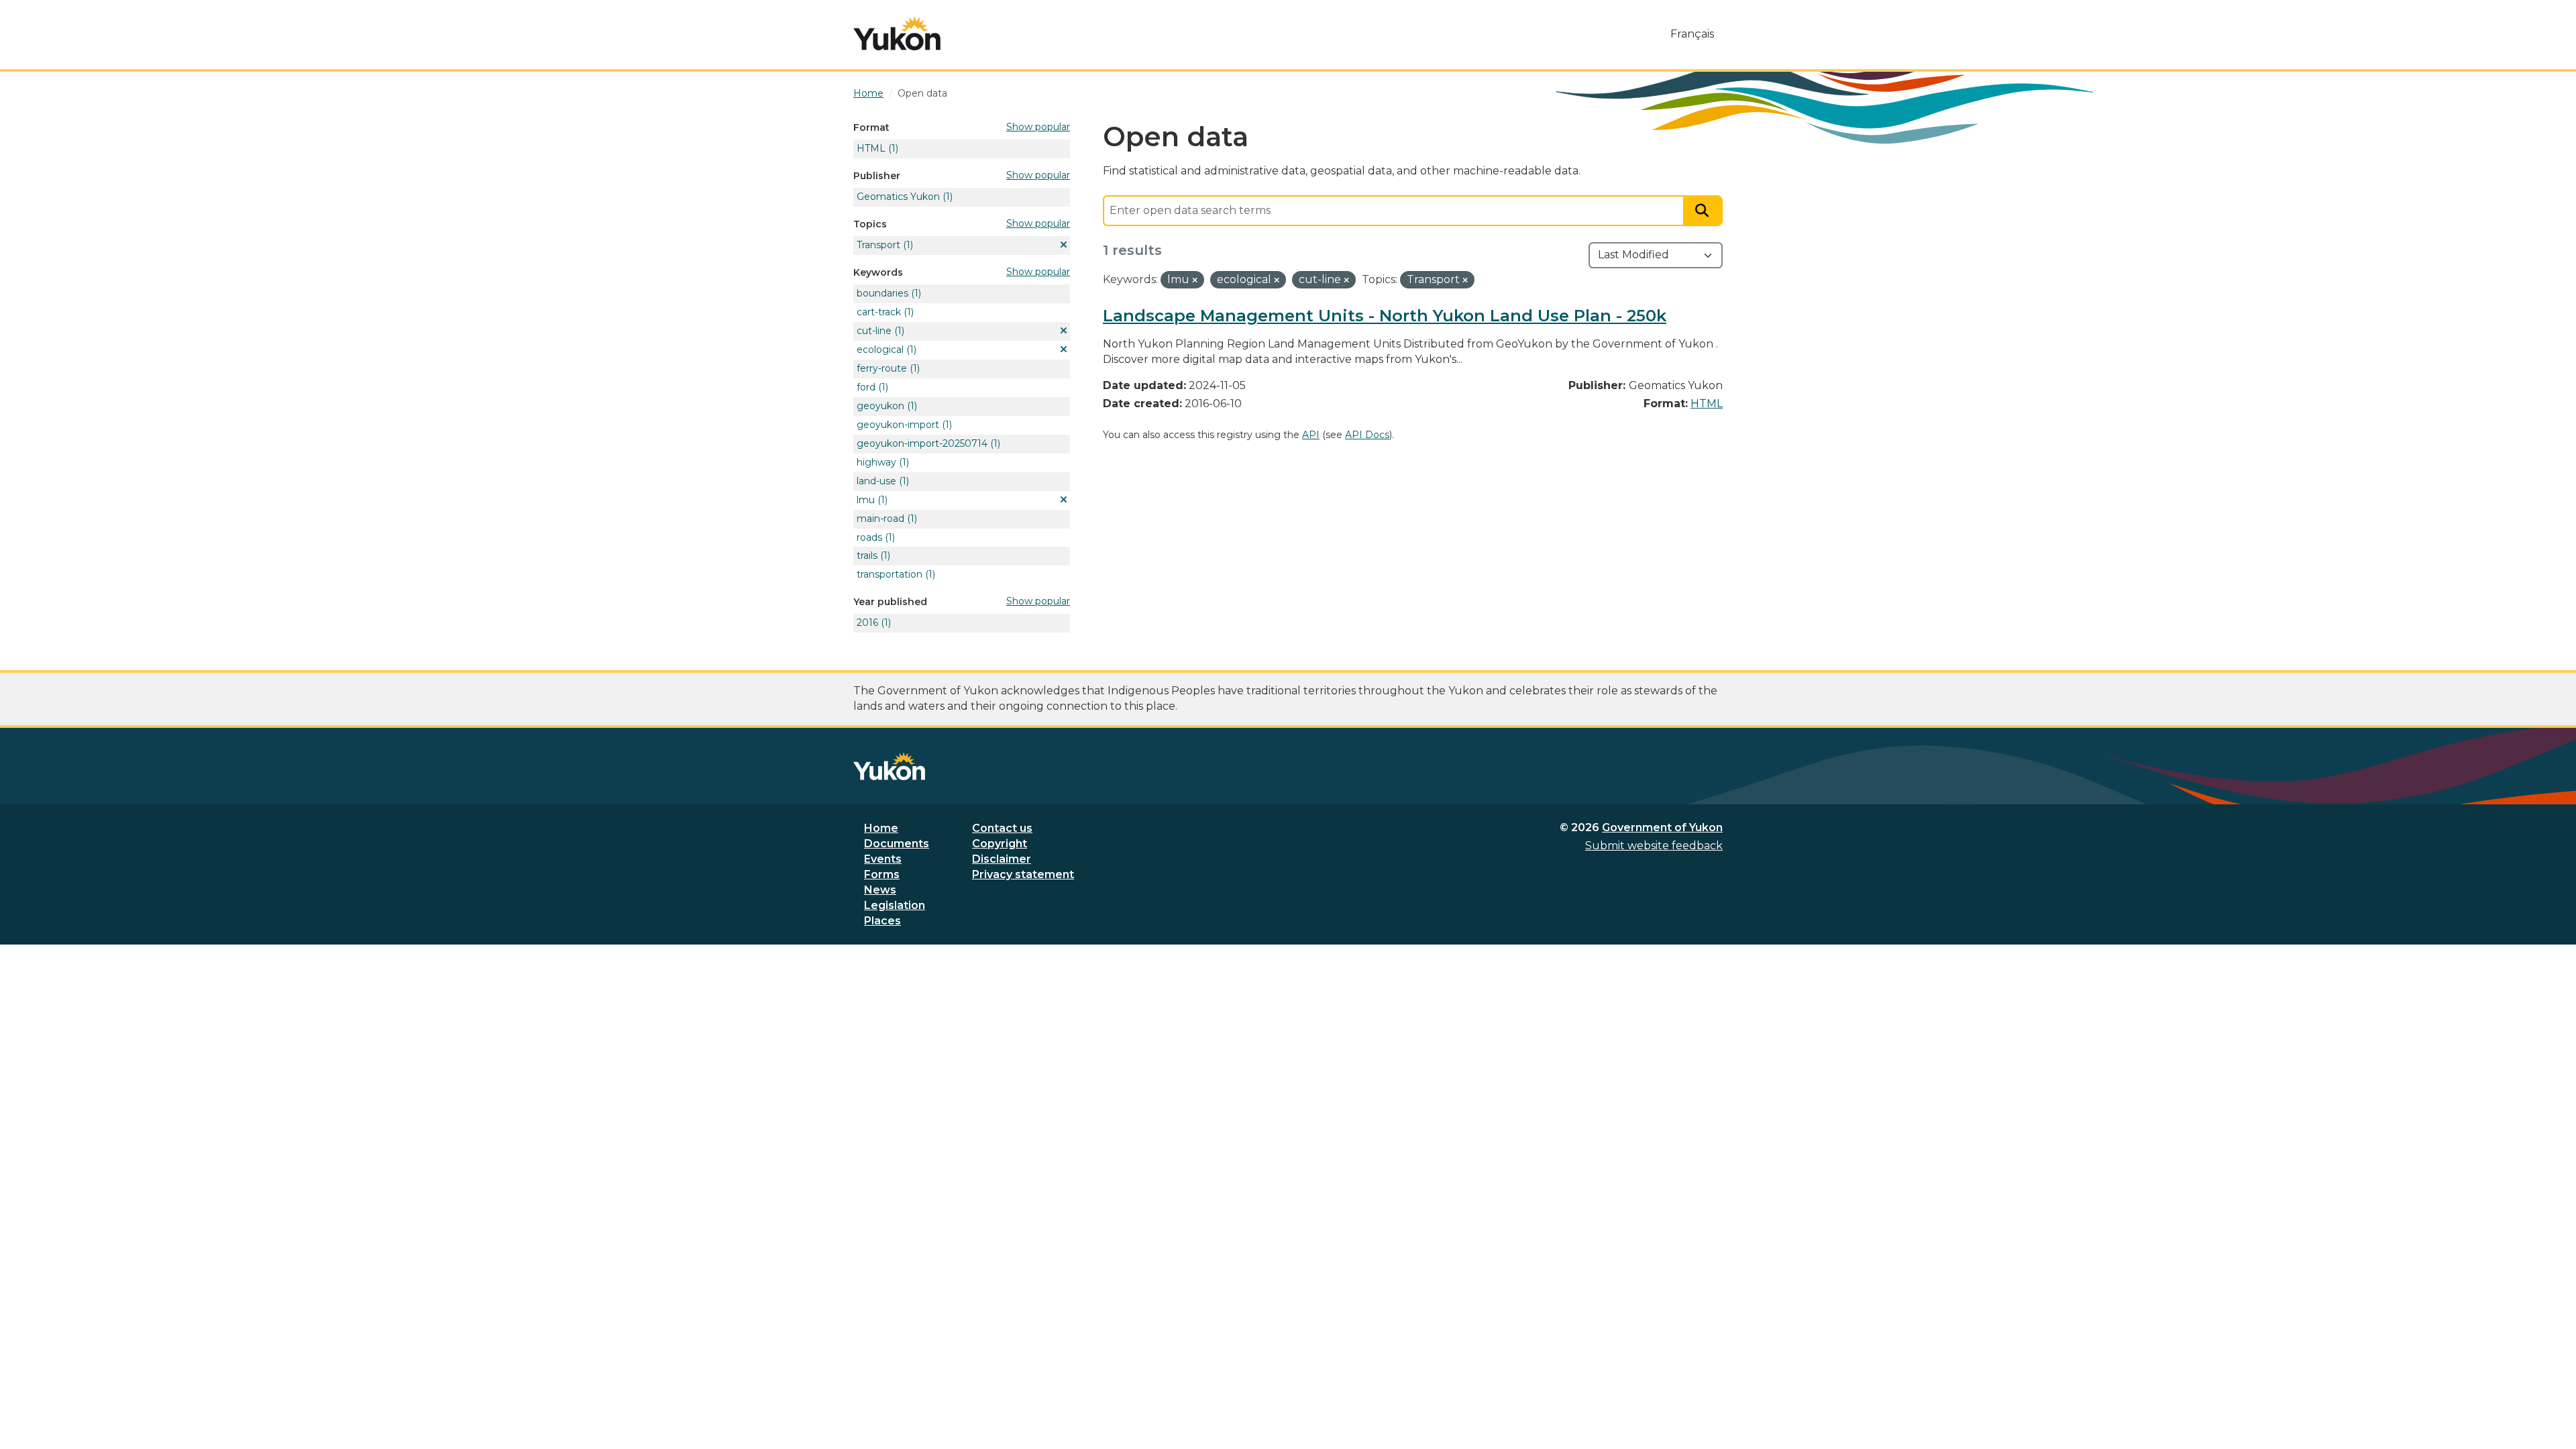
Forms (882, 874)
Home (881, 828)
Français (1692, 34)
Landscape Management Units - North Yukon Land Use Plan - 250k (1385, 316)
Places (882, 921)
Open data (922, 93)
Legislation (895, 905)
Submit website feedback (1654, 846)
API (1311, 435)
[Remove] (1195, 280)
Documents (897, 844)
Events (883, 859)
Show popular (1038, 127)
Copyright (1000, 844)
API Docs (1367, 435)
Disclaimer (1002, 859)
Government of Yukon (1662, 827)
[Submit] (1703, 211)
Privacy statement (1023, 874)
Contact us (1002, 828)
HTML (1707, 404)
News (880, 890)
